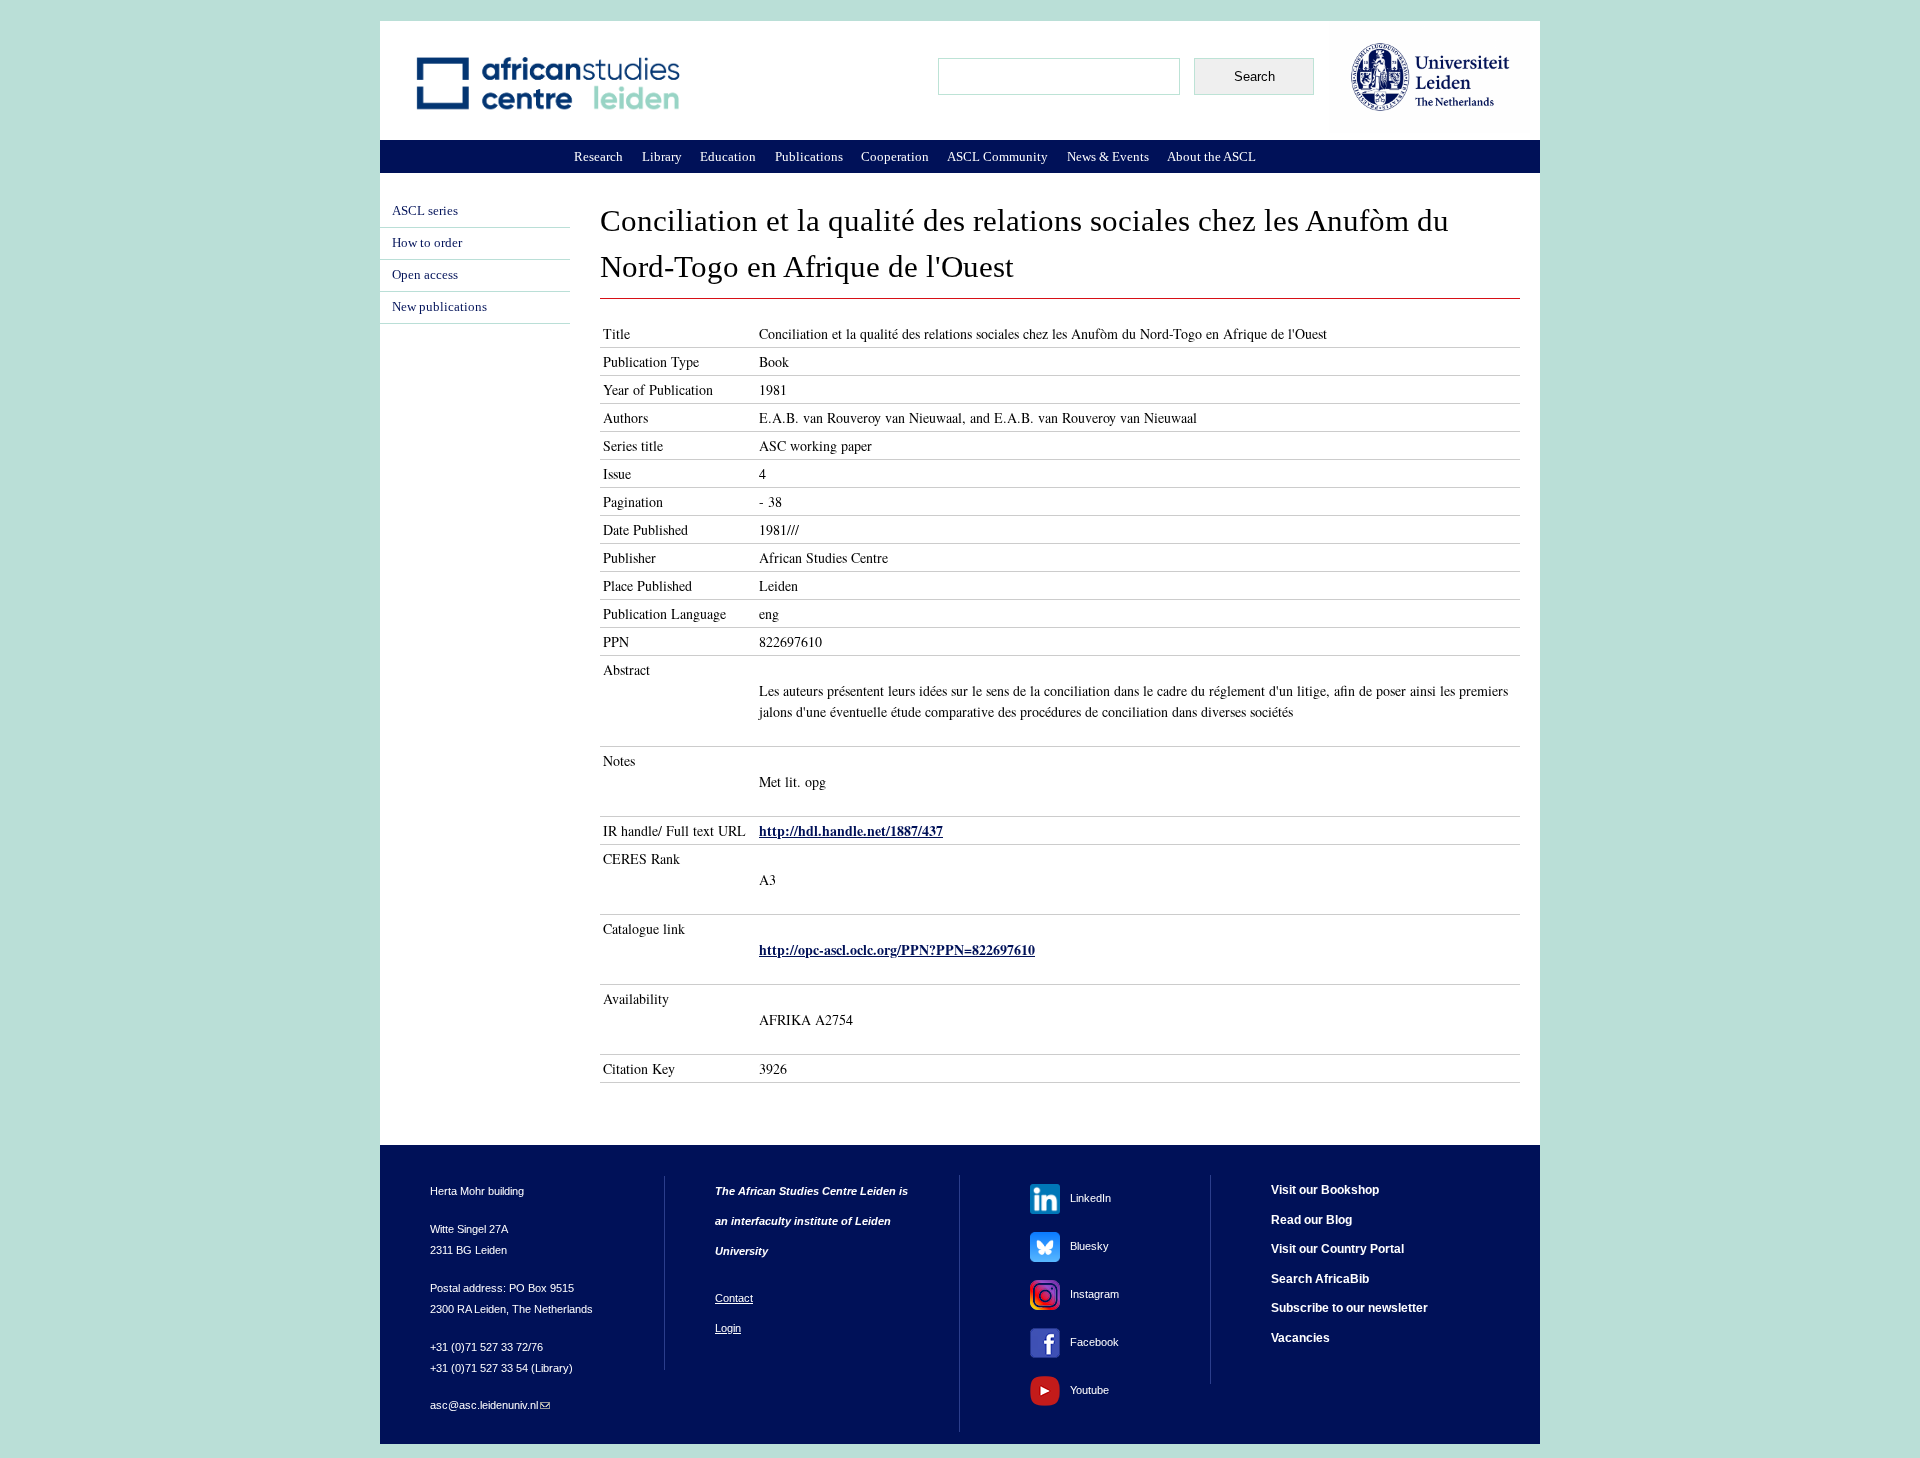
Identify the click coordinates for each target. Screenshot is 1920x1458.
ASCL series (425, 211)
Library (662, 156)
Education (728, 156)
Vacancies (1300, 1338)
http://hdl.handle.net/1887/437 (851, 830)
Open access (425, 275)
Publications (809, 156)
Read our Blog (1311, 1220)
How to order (427, 243)
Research (598, 156)
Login (728, 1328)
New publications (439, 307)
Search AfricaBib (1320, 1279)
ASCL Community (997, 156)
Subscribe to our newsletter (1349, 1308)
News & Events (1108, 156)
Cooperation (895, 156)
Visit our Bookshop (1325, 1190)
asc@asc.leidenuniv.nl (490, 1405)
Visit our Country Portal (1337, 1249)
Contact (734, 1298)
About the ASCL (1211, 156)
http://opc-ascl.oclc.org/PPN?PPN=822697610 (897, 949)
